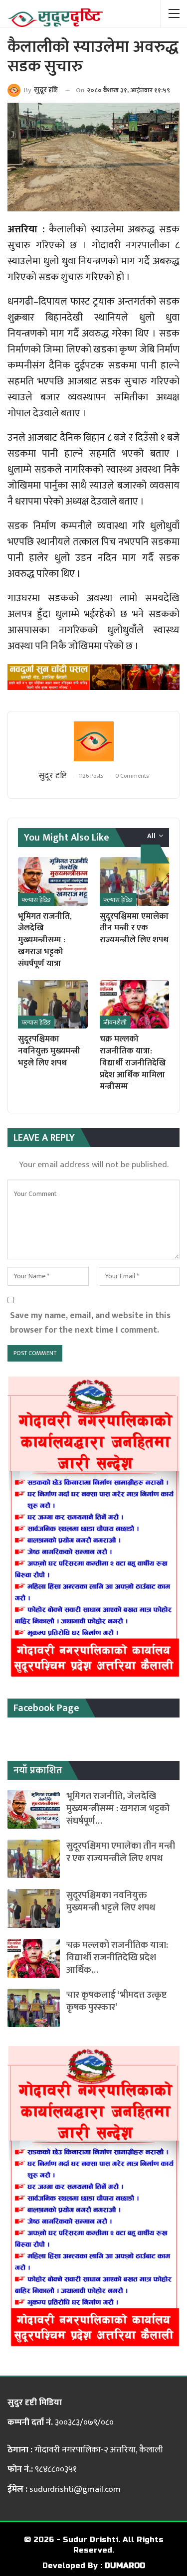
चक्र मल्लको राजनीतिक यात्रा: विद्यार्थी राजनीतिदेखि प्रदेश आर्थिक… (117, 1958)
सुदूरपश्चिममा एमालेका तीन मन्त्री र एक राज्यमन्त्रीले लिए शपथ (121, 1852)
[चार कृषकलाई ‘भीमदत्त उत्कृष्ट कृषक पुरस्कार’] (34, 2008)
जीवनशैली (115, 1023)
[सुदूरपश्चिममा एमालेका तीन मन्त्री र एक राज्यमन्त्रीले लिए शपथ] (135, 881)
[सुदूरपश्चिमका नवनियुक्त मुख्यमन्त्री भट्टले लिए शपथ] (53, 1005)
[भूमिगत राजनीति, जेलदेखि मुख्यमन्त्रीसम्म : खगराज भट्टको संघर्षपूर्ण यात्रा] (53, 881)
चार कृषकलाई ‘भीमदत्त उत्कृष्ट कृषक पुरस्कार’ (116, 2001)
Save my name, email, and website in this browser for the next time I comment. (90, 1323)
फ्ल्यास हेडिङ (36, 900)
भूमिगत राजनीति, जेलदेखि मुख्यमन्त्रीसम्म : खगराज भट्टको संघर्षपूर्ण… (118, 1808)
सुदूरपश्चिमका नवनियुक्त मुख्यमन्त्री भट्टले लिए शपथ (111, 1901)
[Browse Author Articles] (93, 741)
